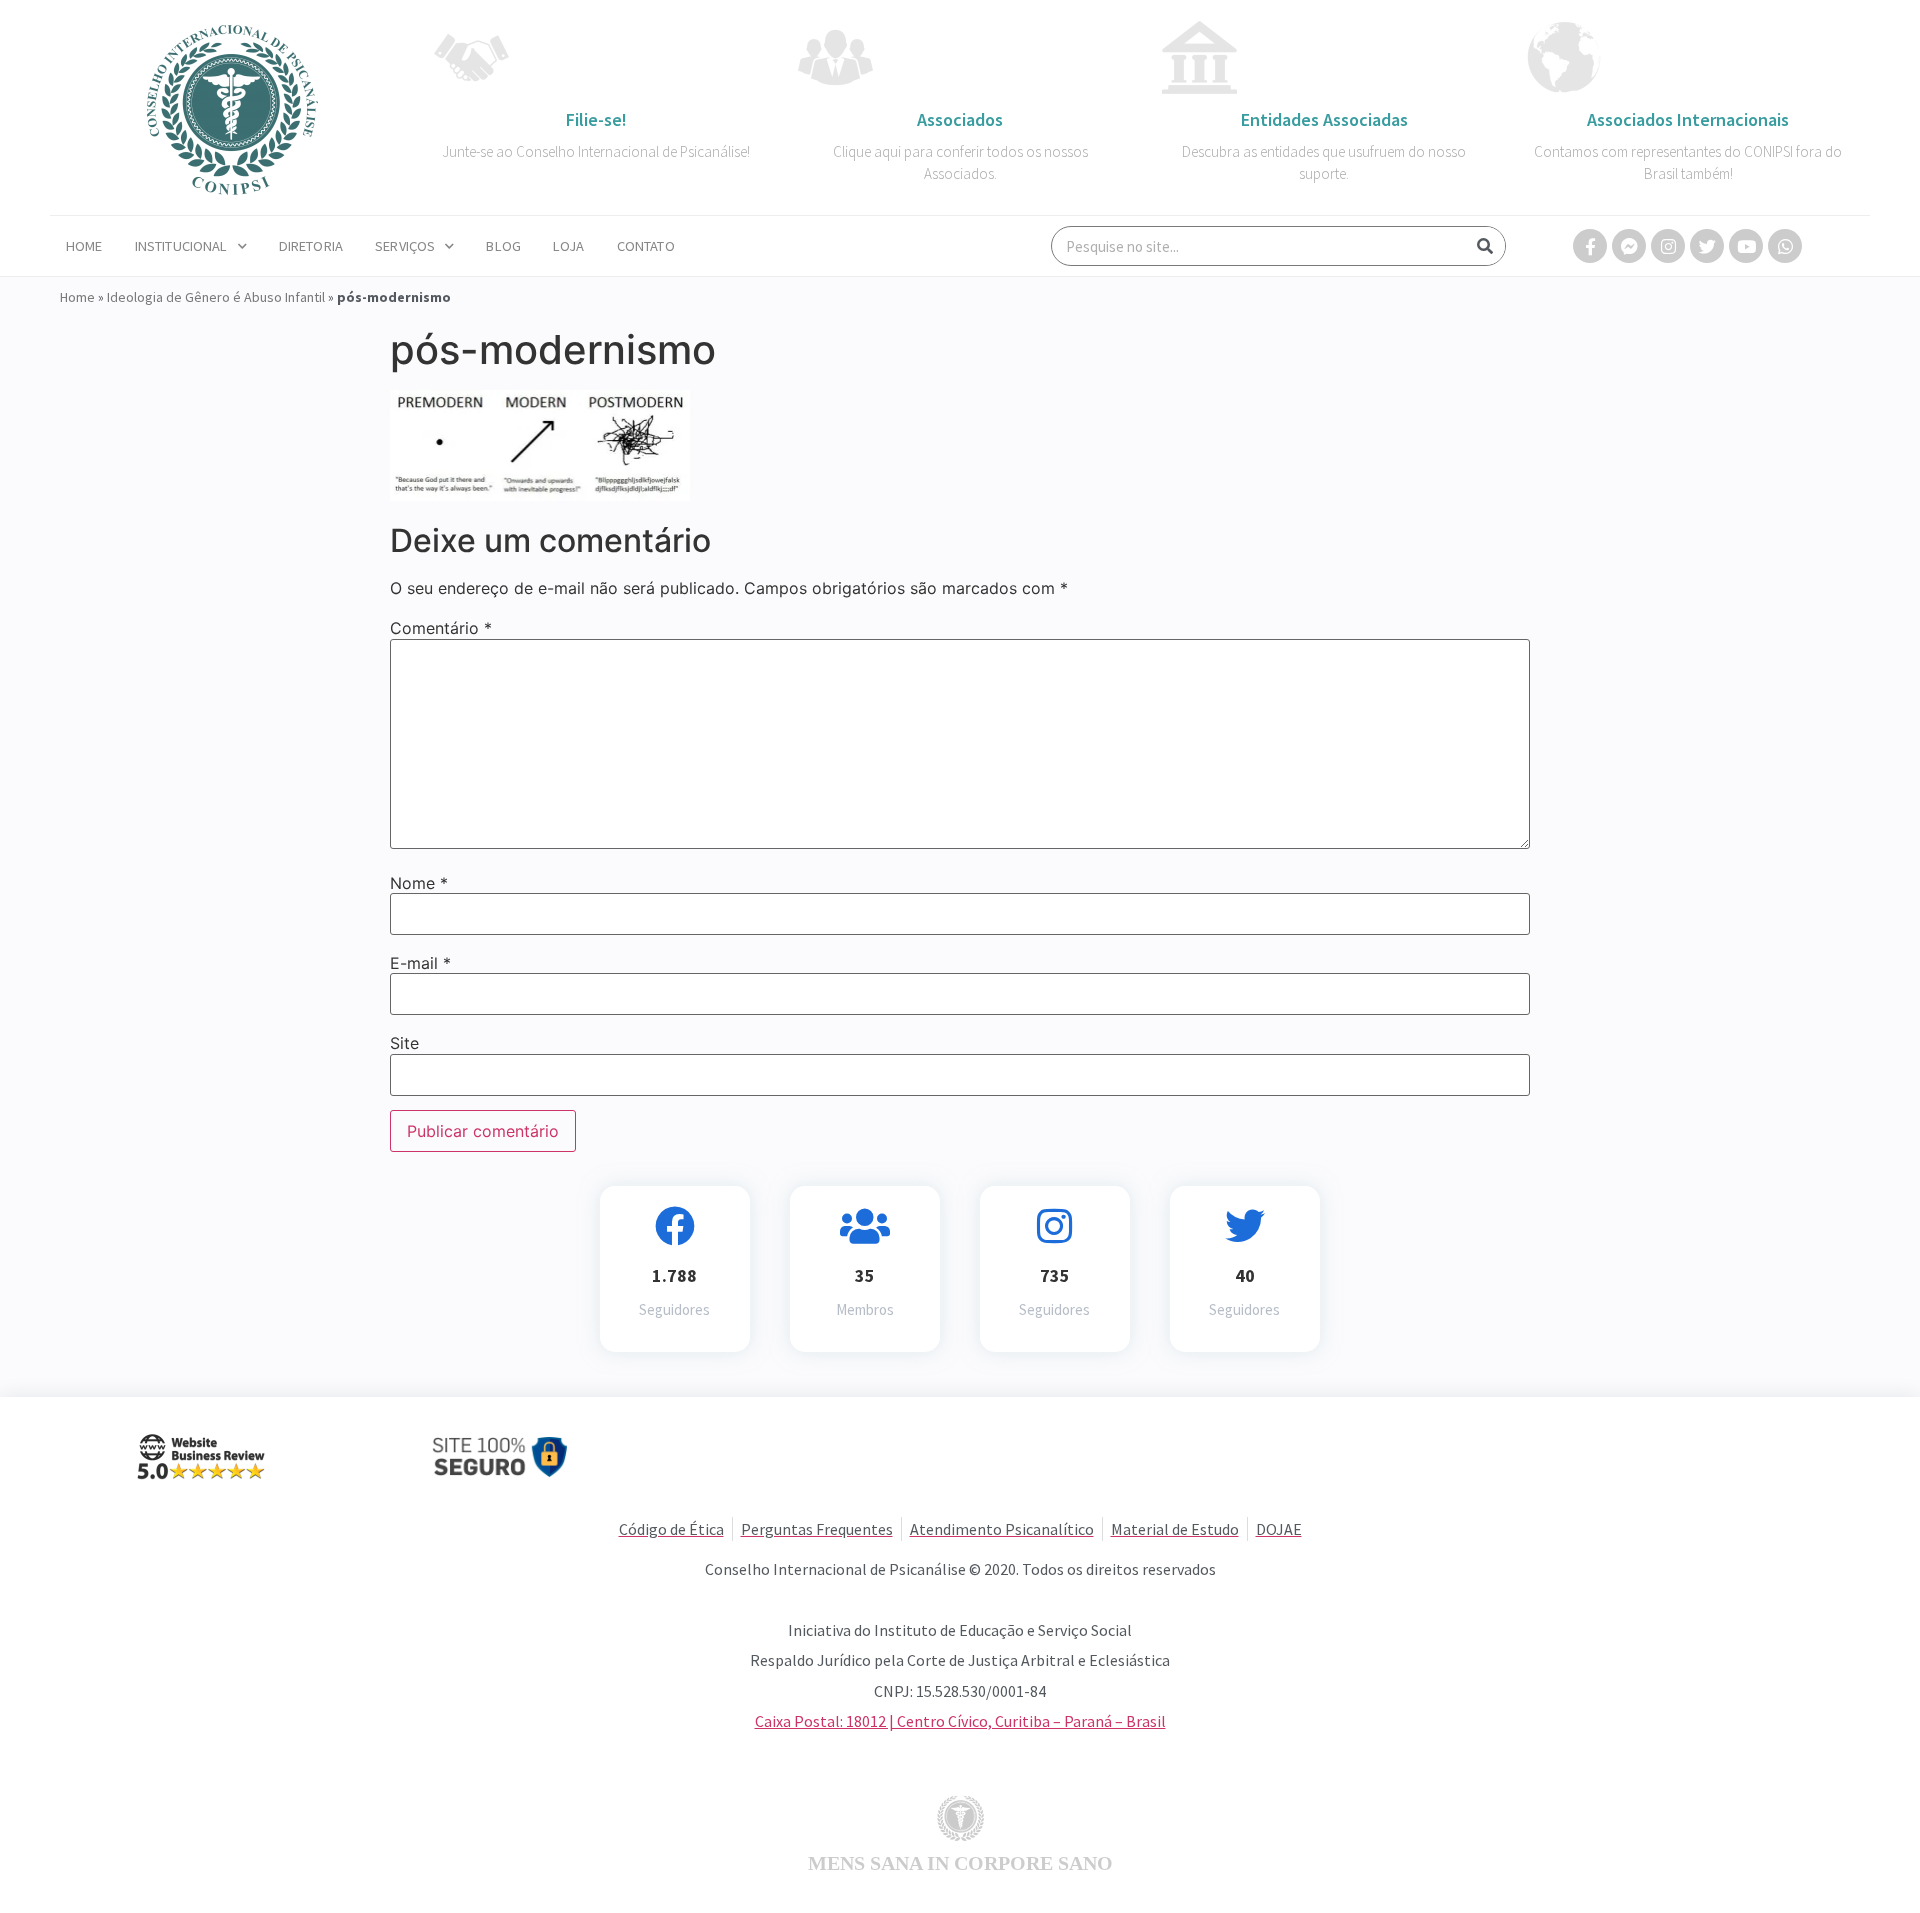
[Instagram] (1668, 246)
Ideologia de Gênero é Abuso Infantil (216, 297)
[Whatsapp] (1785, 246)
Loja (569, 246)
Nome (419, 883)
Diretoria (311, 246)
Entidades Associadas (1324, 119)
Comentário (441, 628)
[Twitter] (1707, 246)
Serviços (405, 246)
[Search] (1485, 246)
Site (404, 1043)
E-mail (420, 963)
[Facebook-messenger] (1629, 246)
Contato (646, 246)
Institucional (181, 246)
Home (84, 246)
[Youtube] (1746, 246)
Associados (960, 119)
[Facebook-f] (1590, 246)
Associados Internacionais (1688, 119)
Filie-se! (596, 119)
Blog (503, 246)
